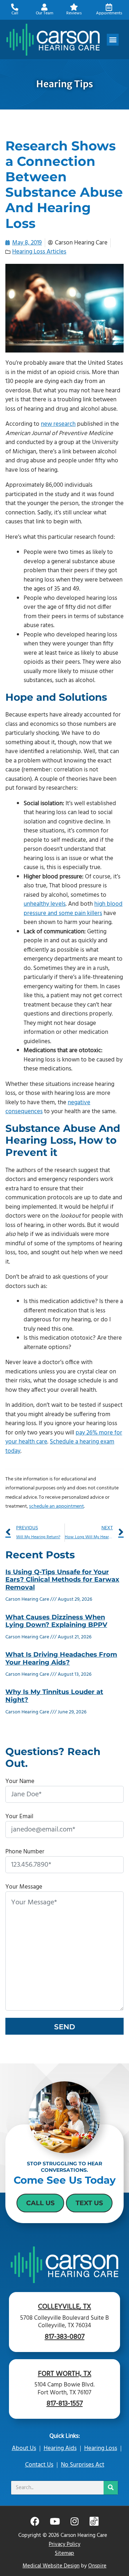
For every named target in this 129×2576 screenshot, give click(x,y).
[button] (113, 40)
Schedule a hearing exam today (60, 1446)
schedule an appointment (56, 1506)
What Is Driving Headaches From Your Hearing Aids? (61, 1658)
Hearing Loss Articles (39, 252)
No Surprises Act (83, 2465)
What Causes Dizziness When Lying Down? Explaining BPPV (56, 1621)
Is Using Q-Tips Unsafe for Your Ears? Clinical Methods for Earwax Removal (62, 1580)
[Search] (111, 2488)
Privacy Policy (64, 2544)
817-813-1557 (65, 2404)
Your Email (19, 1817)
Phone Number (25, 1852)
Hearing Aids (60, 2448)
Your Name (20, 1781)
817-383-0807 (65, 2337)
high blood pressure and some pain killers (73, 909)
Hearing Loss (101, 2448)
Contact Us (39, 2465)
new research (58, 424)
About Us (24, 2448)
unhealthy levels (45, 904)
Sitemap (64, 2553)
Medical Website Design (51, 2566)
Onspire (97, 2566)
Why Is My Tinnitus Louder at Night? (54, 1696)
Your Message (24, 1887)
